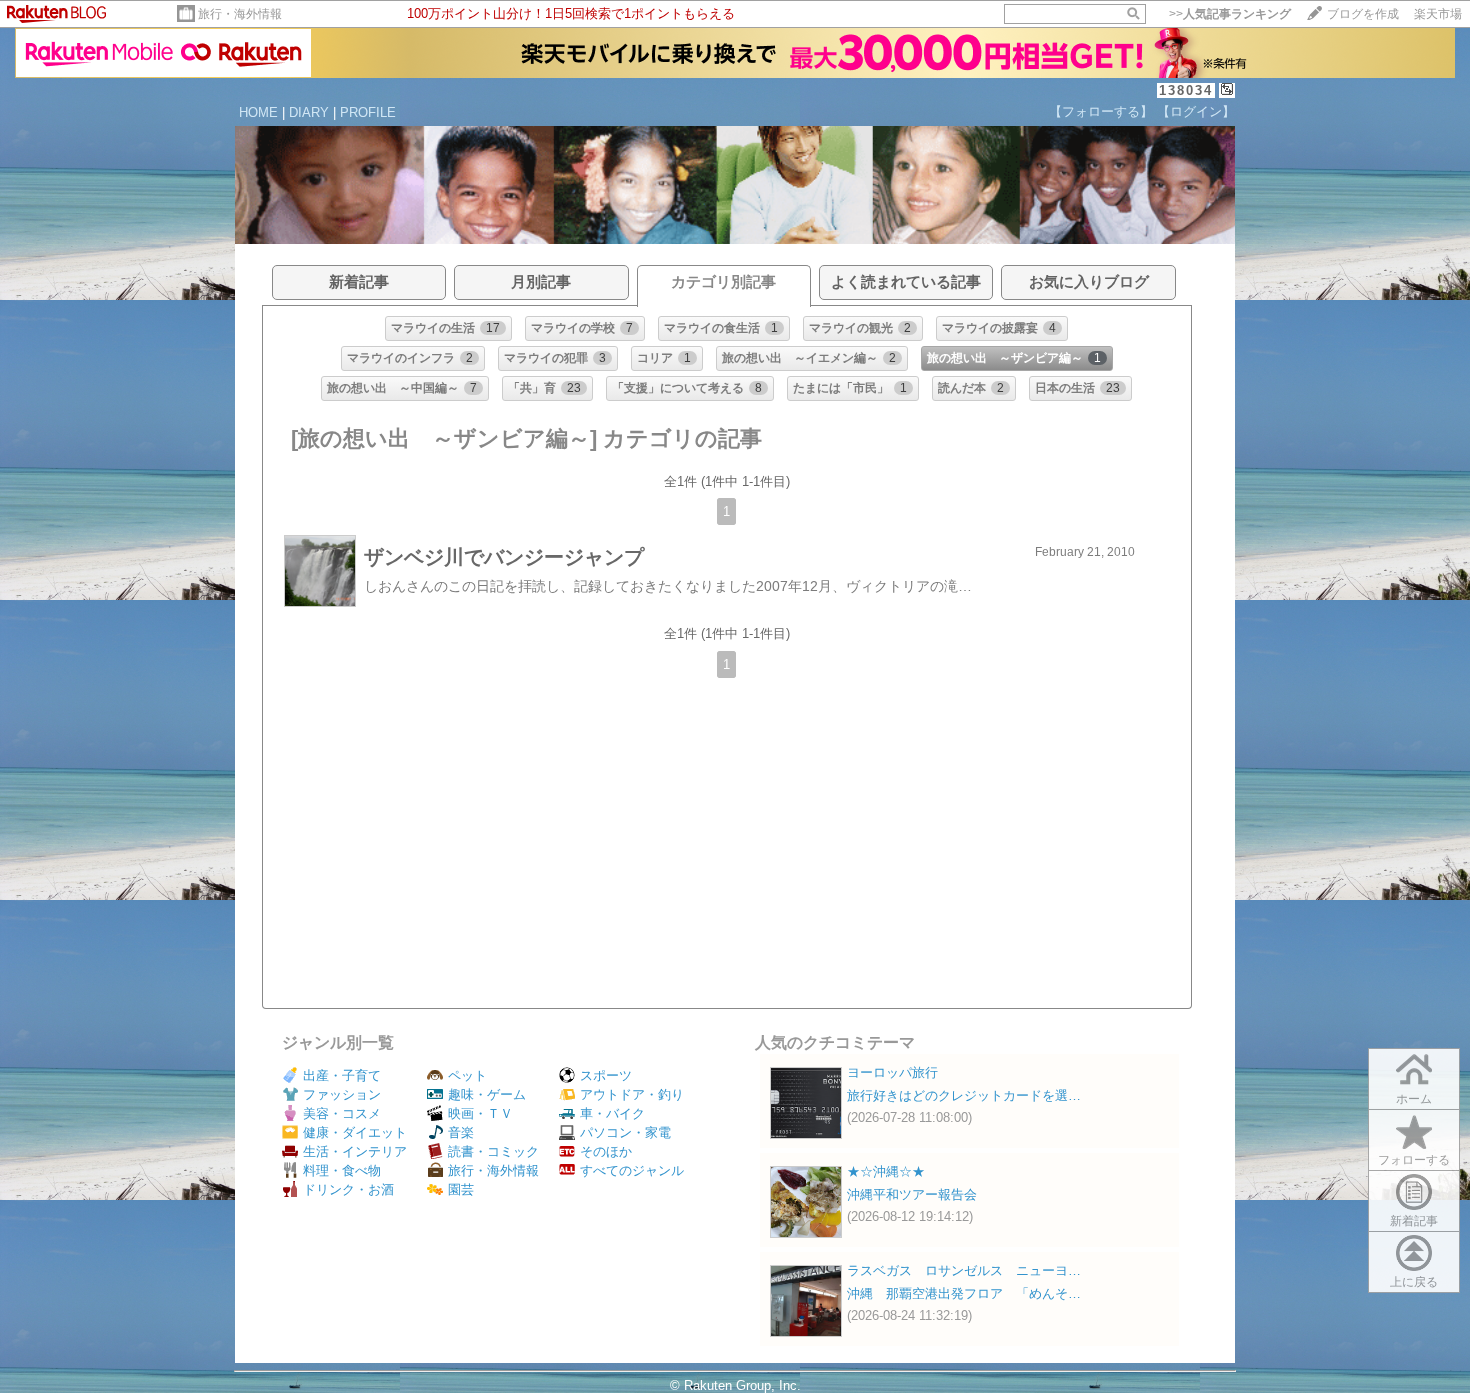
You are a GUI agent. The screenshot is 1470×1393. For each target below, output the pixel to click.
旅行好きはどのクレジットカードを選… (964, 1095)
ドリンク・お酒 (348, 1189)
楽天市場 (1438, 14)
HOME (258, 112)
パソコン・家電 (625, 1132)
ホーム (1414, 1099)
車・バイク (612, 1113)
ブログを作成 (1363, 14)
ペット (467, 1075)
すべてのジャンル (632, 1170)
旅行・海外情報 (240, 14)
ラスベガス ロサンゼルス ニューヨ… (964, 1270)
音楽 (461, 1132)
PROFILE (368, 112)
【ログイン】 (1196, 111)
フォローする (1414, 1160)
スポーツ (606, 1075)
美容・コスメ (342, 1113)
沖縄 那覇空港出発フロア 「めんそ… (964, 1293)
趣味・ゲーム (487, 1094)
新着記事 (1414, 1221)
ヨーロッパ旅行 (892, 1072)
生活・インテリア (355, 1151)
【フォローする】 (1101, 111)
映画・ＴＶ (480, 1113)
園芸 (461, 1189)
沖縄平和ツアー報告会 (912, 1194)
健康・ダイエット (355, 1132)
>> (1230, 14)
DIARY (309, 112)
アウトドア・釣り (632, 1094)
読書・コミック (493, 1151)
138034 (1186, 90)
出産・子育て (342, 1075)
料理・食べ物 (342, 1170)
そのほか (606, 1151)
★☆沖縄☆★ (886, 1171)
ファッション (342, 1094)
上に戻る (1414, 1282)
